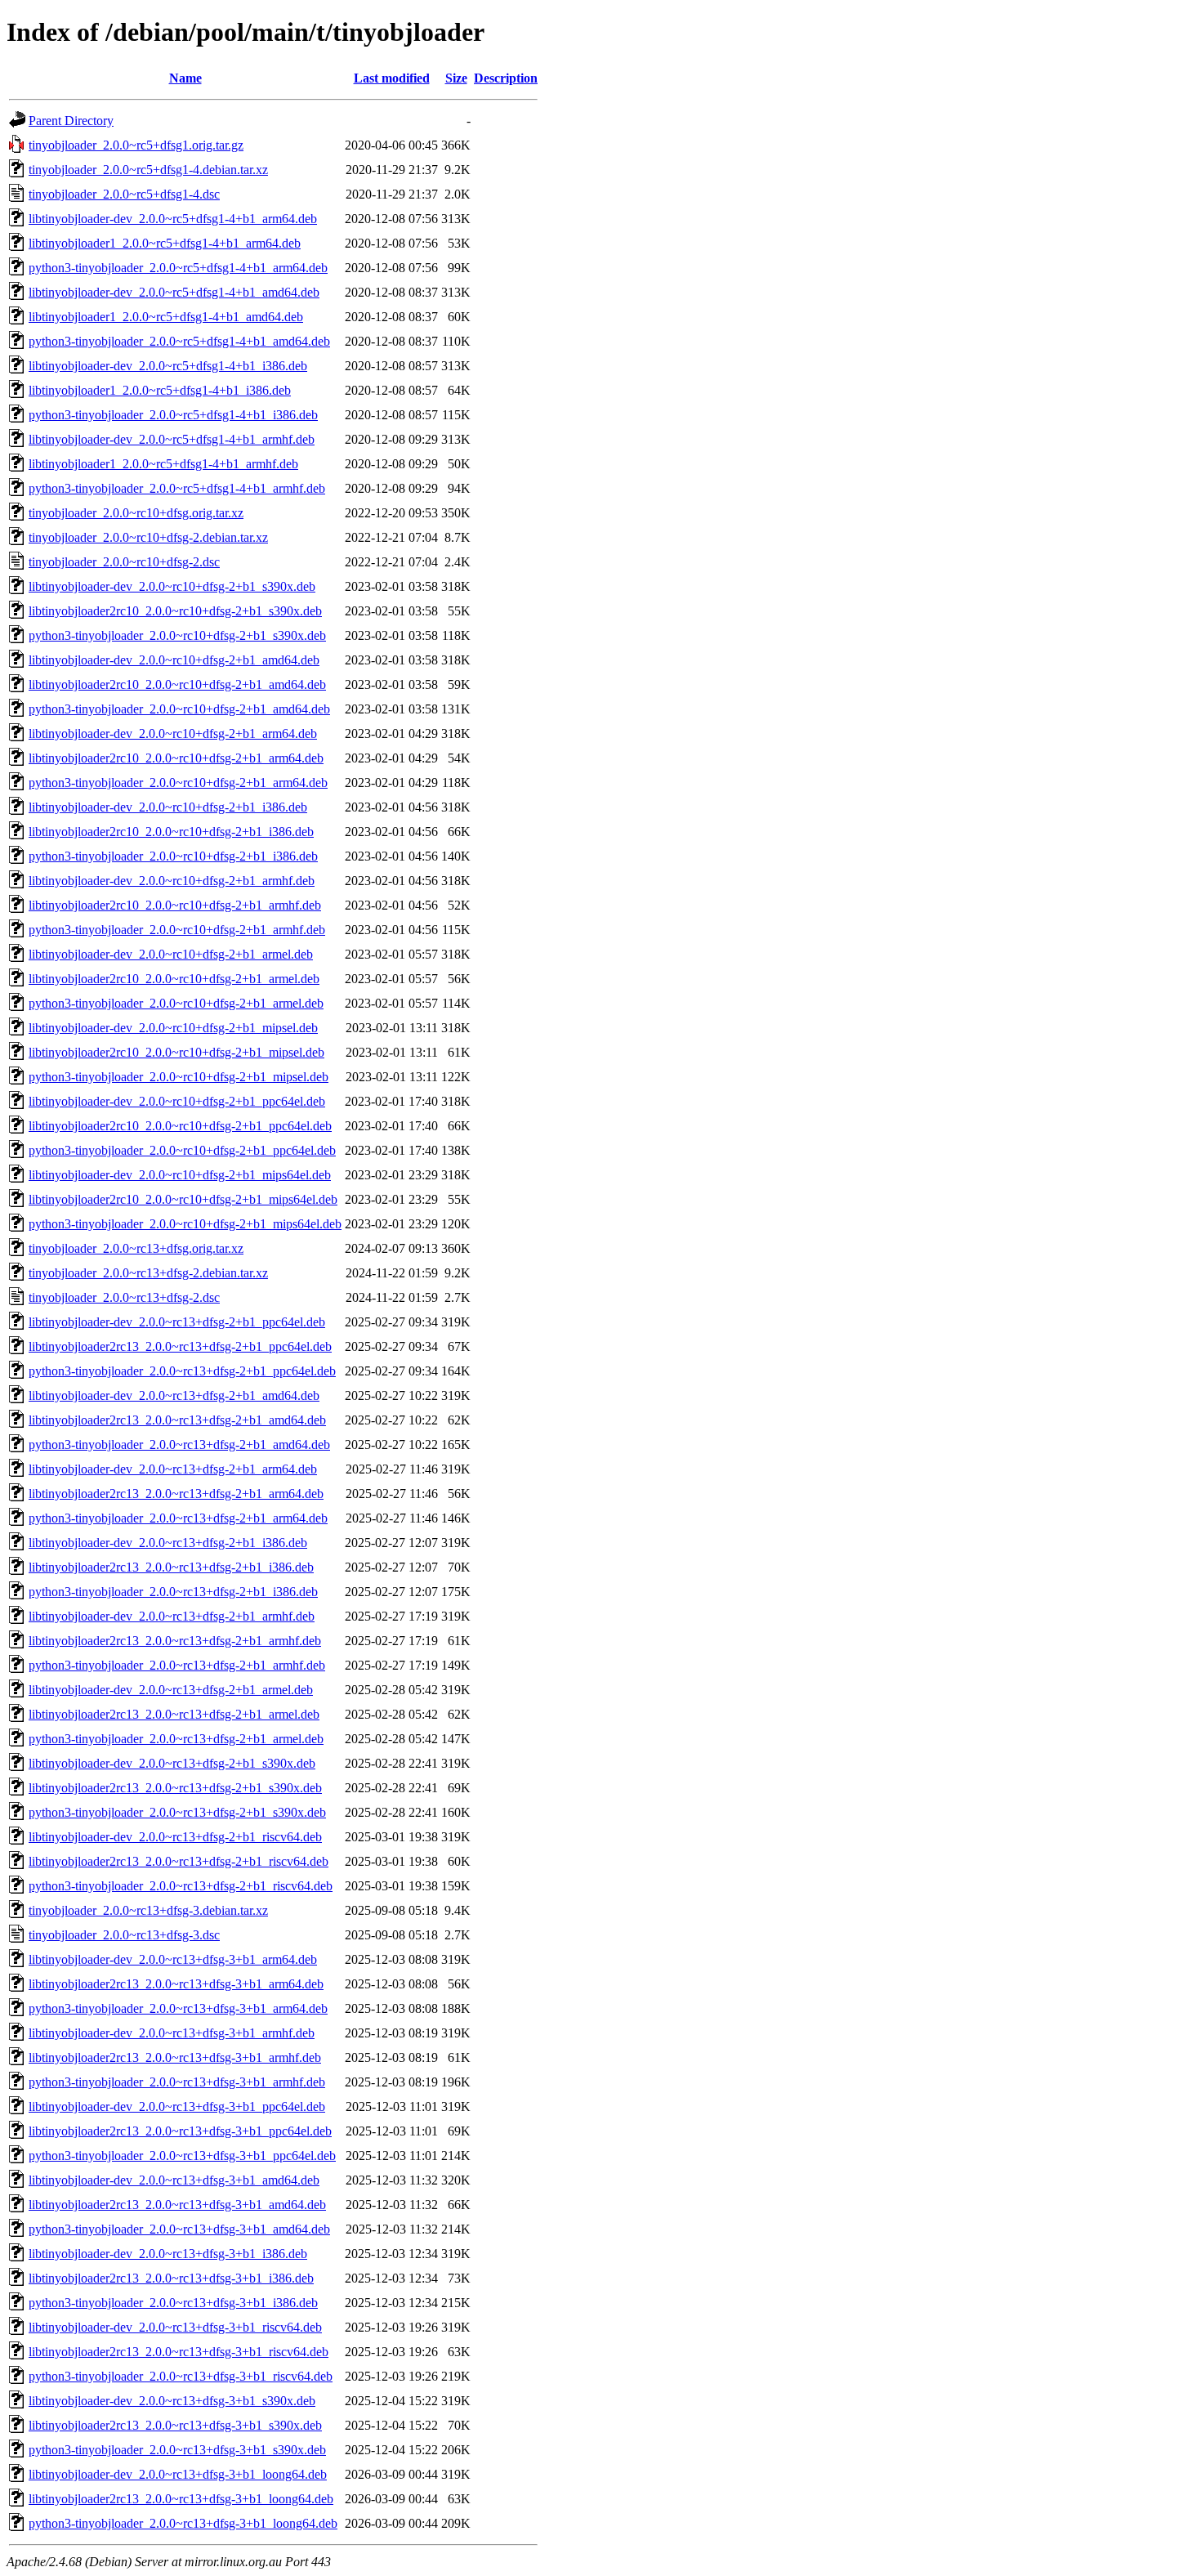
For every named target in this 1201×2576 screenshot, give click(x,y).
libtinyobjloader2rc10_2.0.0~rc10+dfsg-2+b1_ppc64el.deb (180, 1126)
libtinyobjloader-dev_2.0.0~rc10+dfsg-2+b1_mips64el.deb (180, 1175)
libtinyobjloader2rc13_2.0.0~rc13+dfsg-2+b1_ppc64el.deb (180, 1346)
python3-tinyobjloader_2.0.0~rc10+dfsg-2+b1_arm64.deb (178, 783)
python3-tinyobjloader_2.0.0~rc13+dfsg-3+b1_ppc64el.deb (182, 2156)
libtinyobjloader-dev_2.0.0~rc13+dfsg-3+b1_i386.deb (168, 2254)
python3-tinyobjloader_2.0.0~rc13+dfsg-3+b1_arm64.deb (178, 2008)
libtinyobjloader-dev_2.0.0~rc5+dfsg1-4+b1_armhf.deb (172, 439)
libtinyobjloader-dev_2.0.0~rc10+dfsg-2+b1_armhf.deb (172, 881)
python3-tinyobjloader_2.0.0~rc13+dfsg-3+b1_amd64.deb (179, 2229)
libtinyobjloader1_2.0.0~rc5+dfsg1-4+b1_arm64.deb (165, 243)
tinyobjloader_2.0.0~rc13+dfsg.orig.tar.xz (136, 1248)
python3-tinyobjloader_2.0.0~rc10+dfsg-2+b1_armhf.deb (177, 930)
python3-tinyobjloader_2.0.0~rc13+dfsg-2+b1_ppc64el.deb (182, 1371)
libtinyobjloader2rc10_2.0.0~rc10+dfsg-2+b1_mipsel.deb (176, 1052)
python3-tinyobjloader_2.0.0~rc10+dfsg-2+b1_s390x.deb (177, 635)
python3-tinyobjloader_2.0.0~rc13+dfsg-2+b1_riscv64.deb (181, 1886)
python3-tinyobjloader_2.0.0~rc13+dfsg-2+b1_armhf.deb (177, 1665)
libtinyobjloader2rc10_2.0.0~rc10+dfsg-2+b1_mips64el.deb (183, 1199)
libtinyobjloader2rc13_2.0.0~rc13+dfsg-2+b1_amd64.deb (177, 1420)
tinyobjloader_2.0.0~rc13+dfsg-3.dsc (124, 1935)
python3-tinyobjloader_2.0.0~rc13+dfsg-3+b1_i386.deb (173, 2303)
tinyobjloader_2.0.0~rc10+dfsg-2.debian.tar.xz (148, 537)
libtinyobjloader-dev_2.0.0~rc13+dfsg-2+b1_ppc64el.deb (177, 1322)
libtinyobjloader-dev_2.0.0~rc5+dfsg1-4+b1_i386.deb (168, 366)
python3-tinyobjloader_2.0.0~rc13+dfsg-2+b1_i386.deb (173, 1592)
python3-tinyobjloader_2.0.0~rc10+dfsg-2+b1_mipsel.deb (179, 1077)
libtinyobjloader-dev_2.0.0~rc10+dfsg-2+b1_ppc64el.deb (177, 1101)
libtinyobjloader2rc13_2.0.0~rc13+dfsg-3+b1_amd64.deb (177, 2205)
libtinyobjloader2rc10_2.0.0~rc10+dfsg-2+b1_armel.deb (174, 979)
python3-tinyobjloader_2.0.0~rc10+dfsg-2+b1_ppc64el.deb (182, 1150)
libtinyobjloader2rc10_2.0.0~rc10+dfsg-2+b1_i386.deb (171, 832)
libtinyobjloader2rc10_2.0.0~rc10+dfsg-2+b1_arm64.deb (176, 758)
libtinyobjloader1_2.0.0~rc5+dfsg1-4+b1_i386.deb (160, 390)
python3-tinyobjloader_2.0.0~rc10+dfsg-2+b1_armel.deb (176, 1003)
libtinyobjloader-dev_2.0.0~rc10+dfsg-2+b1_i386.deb (168, 807)
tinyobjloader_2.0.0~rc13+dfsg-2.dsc (124, 1297)
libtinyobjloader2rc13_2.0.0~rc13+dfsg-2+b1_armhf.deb (175, 1641)
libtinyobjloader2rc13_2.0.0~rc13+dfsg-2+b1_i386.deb (171, 1567)
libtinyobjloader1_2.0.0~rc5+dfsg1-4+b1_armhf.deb (163, 464)
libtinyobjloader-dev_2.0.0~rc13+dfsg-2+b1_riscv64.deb (175, 1837)
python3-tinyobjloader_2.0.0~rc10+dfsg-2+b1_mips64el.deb (185, 1224)
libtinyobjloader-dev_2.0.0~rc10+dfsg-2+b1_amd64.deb (174, 660)
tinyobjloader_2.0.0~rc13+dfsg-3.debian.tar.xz (148, 1910)
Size (456, 78)
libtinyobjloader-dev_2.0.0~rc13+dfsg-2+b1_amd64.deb (174, 1395)
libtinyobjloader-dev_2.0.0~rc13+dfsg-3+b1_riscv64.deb (175, 2327)
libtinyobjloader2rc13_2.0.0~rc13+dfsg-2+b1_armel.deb (174, 1714)
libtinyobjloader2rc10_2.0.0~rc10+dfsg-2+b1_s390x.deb (175, 611)
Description (506, 78)
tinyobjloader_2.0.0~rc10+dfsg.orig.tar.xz (136, 513)
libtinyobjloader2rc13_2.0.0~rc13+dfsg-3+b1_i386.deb (171, 2278)
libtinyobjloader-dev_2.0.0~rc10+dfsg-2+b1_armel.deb (171, 954)
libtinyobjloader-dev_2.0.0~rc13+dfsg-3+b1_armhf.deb (172, 2033)
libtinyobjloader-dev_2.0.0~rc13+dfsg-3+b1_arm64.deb (173, 1959)
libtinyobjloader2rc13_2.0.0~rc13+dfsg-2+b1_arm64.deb (176, 1494)
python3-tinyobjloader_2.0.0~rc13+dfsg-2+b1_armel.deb (176, 1739)
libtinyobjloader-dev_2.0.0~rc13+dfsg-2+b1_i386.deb (168, 1543)
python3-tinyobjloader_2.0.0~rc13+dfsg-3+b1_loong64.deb (183, 2523)
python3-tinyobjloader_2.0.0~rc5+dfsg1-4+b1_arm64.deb (178, 268)
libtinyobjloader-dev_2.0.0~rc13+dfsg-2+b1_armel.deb (171, 1690)
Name (185, 78)
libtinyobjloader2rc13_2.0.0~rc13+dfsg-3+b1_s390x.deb (175, 2425)
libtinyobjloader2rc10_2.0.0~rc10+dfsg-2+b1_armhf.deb (175, 905)
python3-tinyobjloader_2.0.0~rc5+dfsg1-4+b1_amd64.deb (179, 341)
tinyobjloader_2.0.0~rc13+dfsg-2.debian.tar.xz (148, 1273)
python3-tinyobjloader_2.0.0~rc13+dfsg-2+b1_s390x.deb (177, 1812)
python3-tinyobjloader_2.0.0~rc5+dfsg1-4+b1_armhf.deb (177, 488)
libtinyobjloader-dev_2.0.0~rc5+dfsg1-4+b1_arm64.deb (173, 219)
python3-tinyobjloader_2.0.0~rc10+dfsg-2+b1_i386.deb (173, 856)
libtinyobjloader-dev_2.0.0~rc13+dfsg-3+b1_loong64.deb (178, 2474)
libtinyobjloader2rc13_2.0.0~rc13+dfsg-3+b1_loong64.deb (181, 2499)
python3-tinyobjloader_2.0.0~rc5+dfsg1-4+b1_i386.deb (173, 415)
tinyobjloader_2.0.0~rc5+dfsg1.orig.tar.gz (136, 145)
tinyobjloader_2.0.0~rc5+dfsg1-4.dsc (124, 194)
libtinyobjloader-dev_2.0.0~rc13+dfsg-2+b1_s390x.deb (172, 1763)
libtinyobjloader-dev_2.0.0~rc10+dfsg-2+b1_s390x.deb (172, 586)
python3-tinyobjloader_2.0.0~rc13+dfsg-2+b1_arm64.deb (178, 1518)
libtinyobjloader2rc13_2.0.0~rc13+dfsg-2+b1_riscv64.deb (179, 1861)
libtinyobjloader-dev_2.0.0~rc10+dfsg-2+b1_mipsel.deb (173, 1028)
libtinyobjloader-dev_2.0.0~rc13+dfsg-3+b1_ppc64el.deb (177, 2106)
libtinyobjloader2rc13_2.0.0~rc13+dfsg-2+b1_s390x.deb (175, 1788)
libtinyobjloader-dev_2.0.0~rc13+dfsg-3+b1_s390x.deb (172, 2401)
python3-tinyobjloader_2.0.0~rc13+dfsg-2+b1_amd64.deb (179, 1445)
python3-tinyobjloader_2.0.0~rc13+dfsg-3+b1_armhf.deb (177, 2082)
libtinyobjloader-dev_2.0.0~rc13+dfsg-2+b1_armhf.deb (172, 1616)
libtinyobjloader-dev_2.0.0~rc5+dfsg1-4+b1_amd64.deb (174, 292)
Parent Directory (71, 121)
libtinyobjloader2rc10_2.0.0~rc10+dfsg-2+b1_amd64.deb (177, 684)
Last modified (392, 78)
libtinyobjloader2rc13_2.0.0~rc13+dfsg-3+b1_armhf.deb (175, 2057)
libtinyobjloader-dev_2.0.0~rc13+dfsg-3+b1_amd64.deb (174, 2180)
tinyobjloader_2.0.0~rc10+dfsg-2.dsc (124, 562)
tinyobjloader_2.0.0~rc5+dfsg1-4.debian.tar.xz (148, 170)
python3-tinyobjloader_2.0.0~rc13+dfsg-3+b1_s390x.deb (177, 2450)
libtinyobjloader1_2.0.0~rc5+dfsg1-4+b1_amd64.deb (166, 317)
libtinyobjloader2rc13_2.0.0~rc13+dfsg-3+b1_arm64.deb (176, 1984)
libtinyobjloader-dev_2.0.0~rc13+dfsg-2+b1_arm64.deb (173, 1469)
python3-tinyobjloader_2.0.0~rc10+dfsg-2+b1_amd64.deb (179, 709)
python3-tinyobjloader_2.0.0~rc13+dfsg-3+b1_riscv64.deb (181, 2376)
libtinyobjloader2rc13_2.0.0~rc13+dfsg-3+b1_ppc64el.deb (180, 2131)
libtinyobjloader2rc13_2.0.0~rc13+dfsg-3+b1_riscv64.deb (179, 2352)
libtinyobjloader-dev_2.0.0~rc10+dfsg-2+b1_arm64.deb (173, 733)
